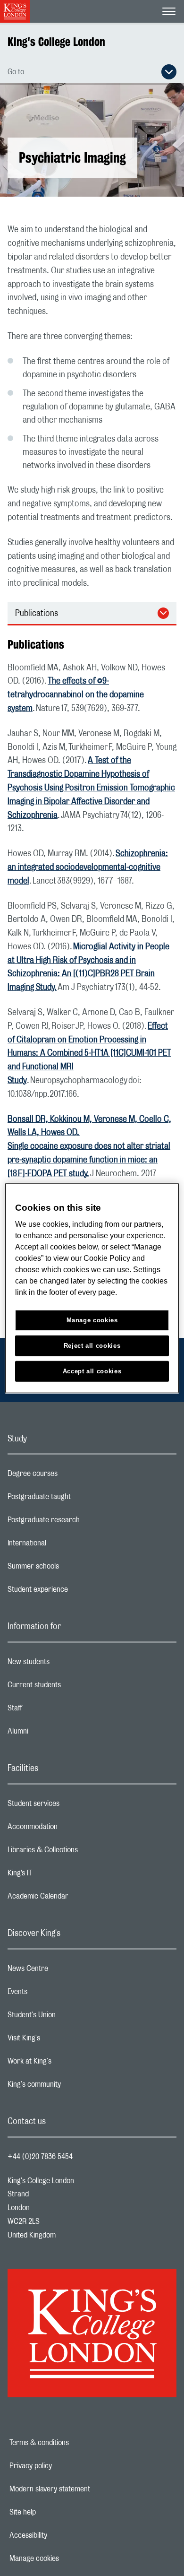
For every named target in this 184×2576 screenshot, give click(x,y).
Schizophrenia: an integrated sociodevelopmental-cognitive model (88, 867)
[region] (92, 1288)
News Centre (65, 1971)
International (64, 1545)
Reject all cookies (92, 1346)
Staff (52, 1710)
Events (55, 1994)
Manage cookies (67, 2559)
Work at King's (67, 2064)
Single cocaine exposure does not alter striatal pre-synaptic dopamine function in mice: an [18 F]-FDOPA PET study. (89, 1160)
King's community (72, 2087)
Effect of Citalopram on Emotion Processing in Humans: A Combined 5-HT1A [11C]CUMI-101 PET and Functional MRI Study (89, 1054)
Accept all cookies (92, 1371)
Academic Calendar (75, 1899)
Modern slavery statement (82, 2489)
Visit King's (61, 2040)
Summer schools (71, 1569)
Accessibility (61, 2535)
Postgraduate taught (77, 1499)
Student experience (75, 1592)
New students (66, 1664)
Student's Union (69, 2017)
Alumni (55, 1734)
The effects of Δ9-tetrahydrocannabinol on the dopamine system (76, 695)
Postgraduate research (81, 1522)
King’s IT (57, 1875)
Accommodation (70, 1829)
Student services (71, 1806)
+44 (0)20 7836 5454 (40, 2157)
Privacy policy (63, 2466)
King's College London (56, 42)
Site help (55, 2512)
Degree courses (70, 1476)
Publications (37, 614)
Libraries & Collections (80, 1852)
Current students (72, 1687)
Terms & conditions (72, 2443)
